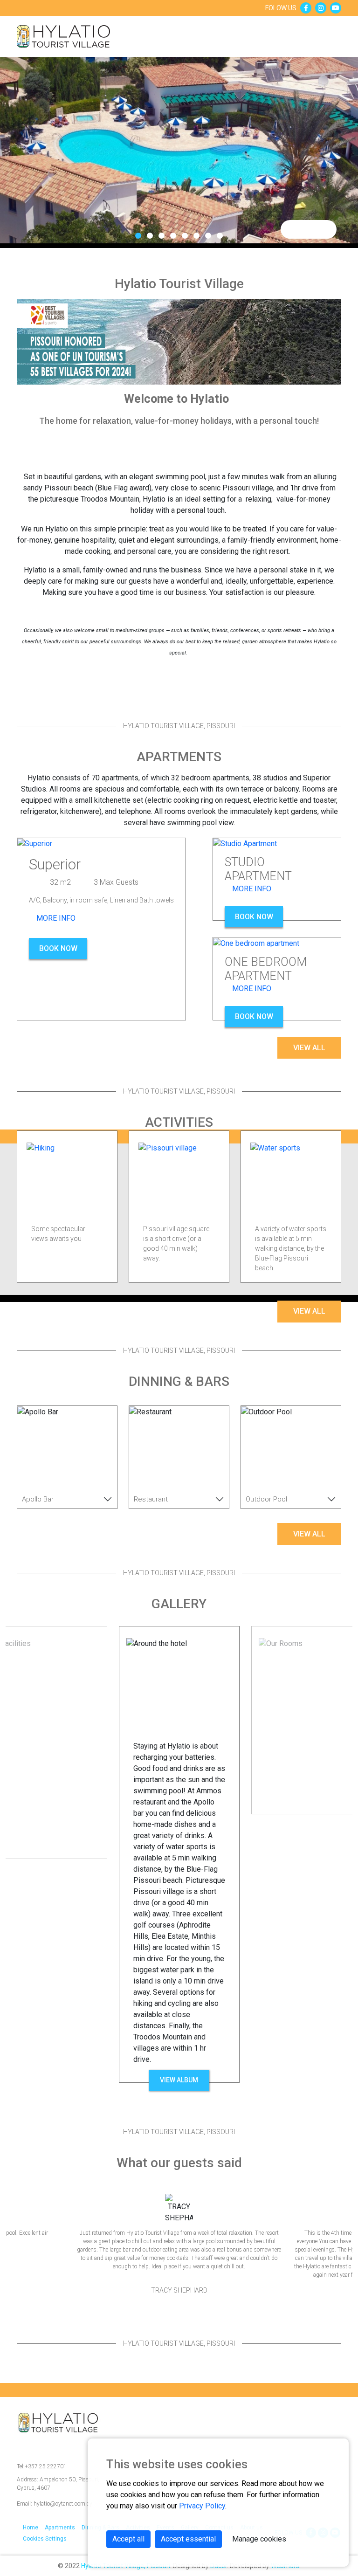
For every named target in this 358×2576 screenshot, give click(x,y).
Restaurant (151, 1499)
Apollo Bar (38, 1499)
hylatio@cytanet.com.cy (55, 2504)
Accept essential (188, 2539)
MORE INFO (55, 918)
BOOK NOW (58, 948)
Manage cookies (259, 2539)
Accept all (128, 2539)
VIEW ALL (309, 1048)
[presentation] (294, 230)
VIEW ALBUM (179, 2080)
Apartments (60, 2528)
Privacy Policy (202, 2506)
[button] (138, 236)
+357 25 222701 (42, 2466)
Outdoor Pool (266, 1499)
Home (31, 2528)
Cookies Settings (45, 2539)
